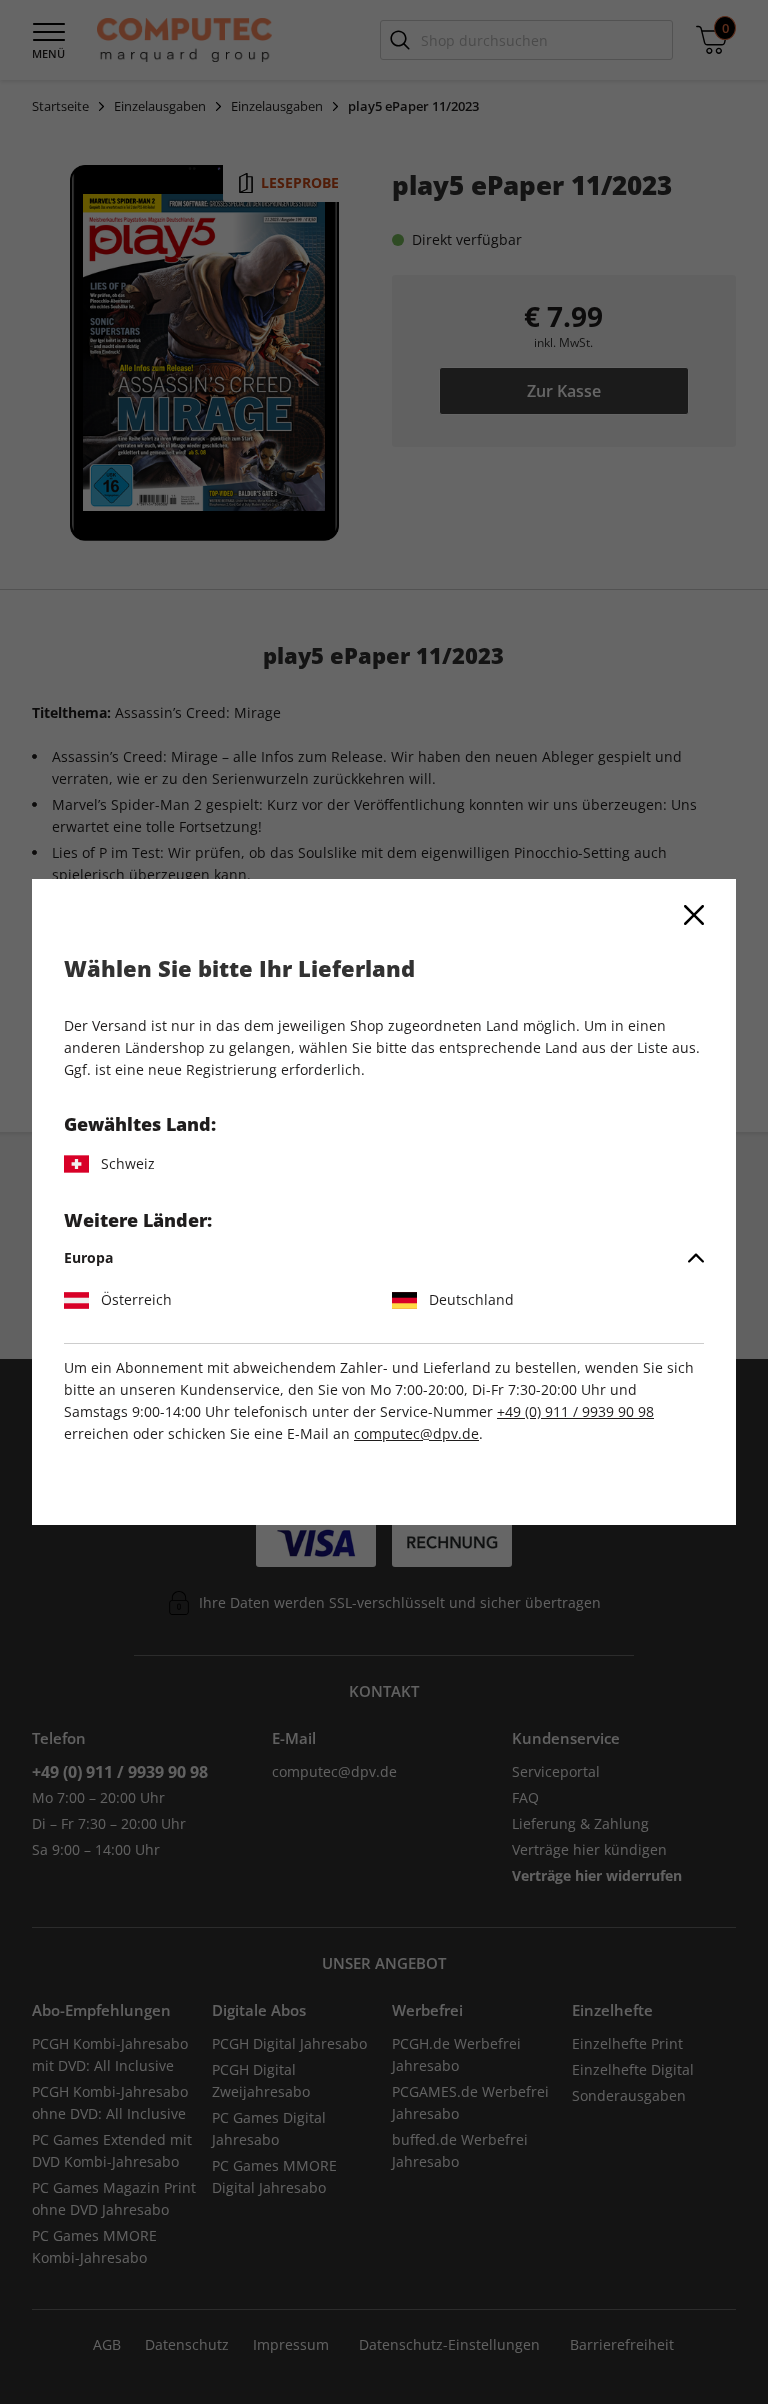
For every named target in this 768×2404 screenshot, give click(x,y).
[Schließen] (694, 915)
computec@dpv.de (416, 1433)
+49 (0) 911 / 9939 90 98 (575, 1411)
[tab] (384, 1258)
